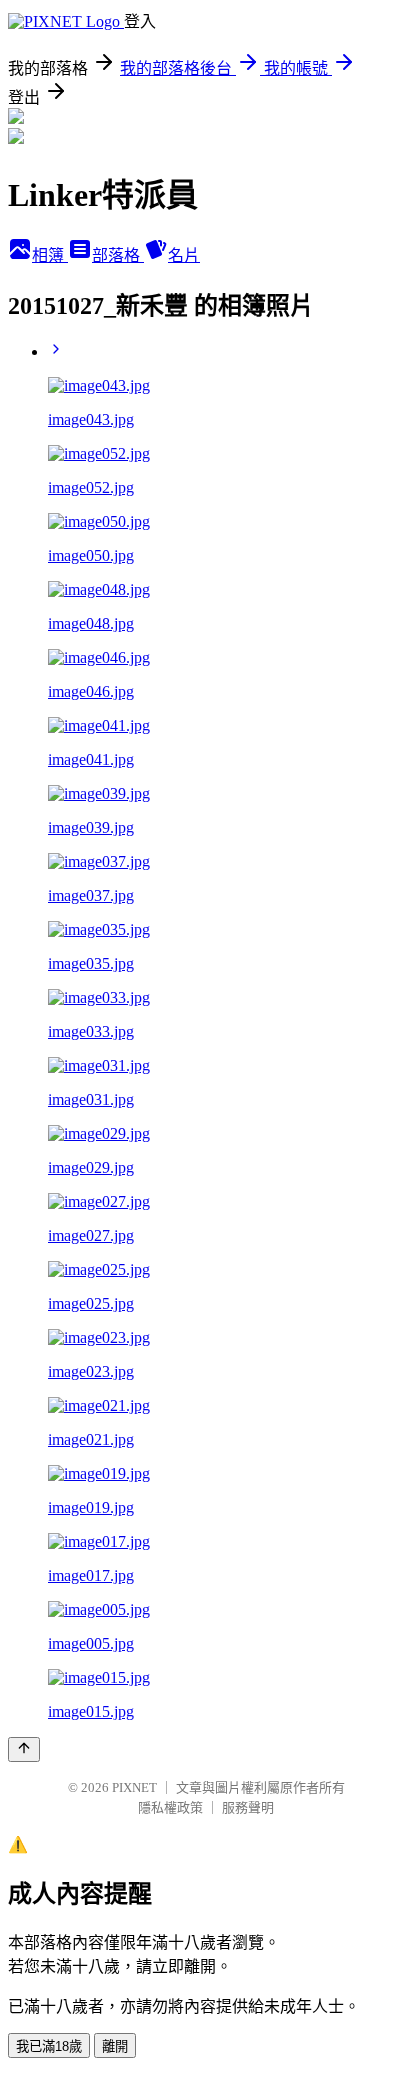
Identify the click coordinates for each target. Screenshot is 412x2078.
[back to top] (24, 1749)
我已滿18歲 (49, 2046)
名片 (184, 255)
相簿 (50, 255)
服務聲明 (248, 1807)
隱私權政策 (170, 1807)
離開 (115, 2046)
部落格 (118, 255)
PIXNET (134, 1787)
